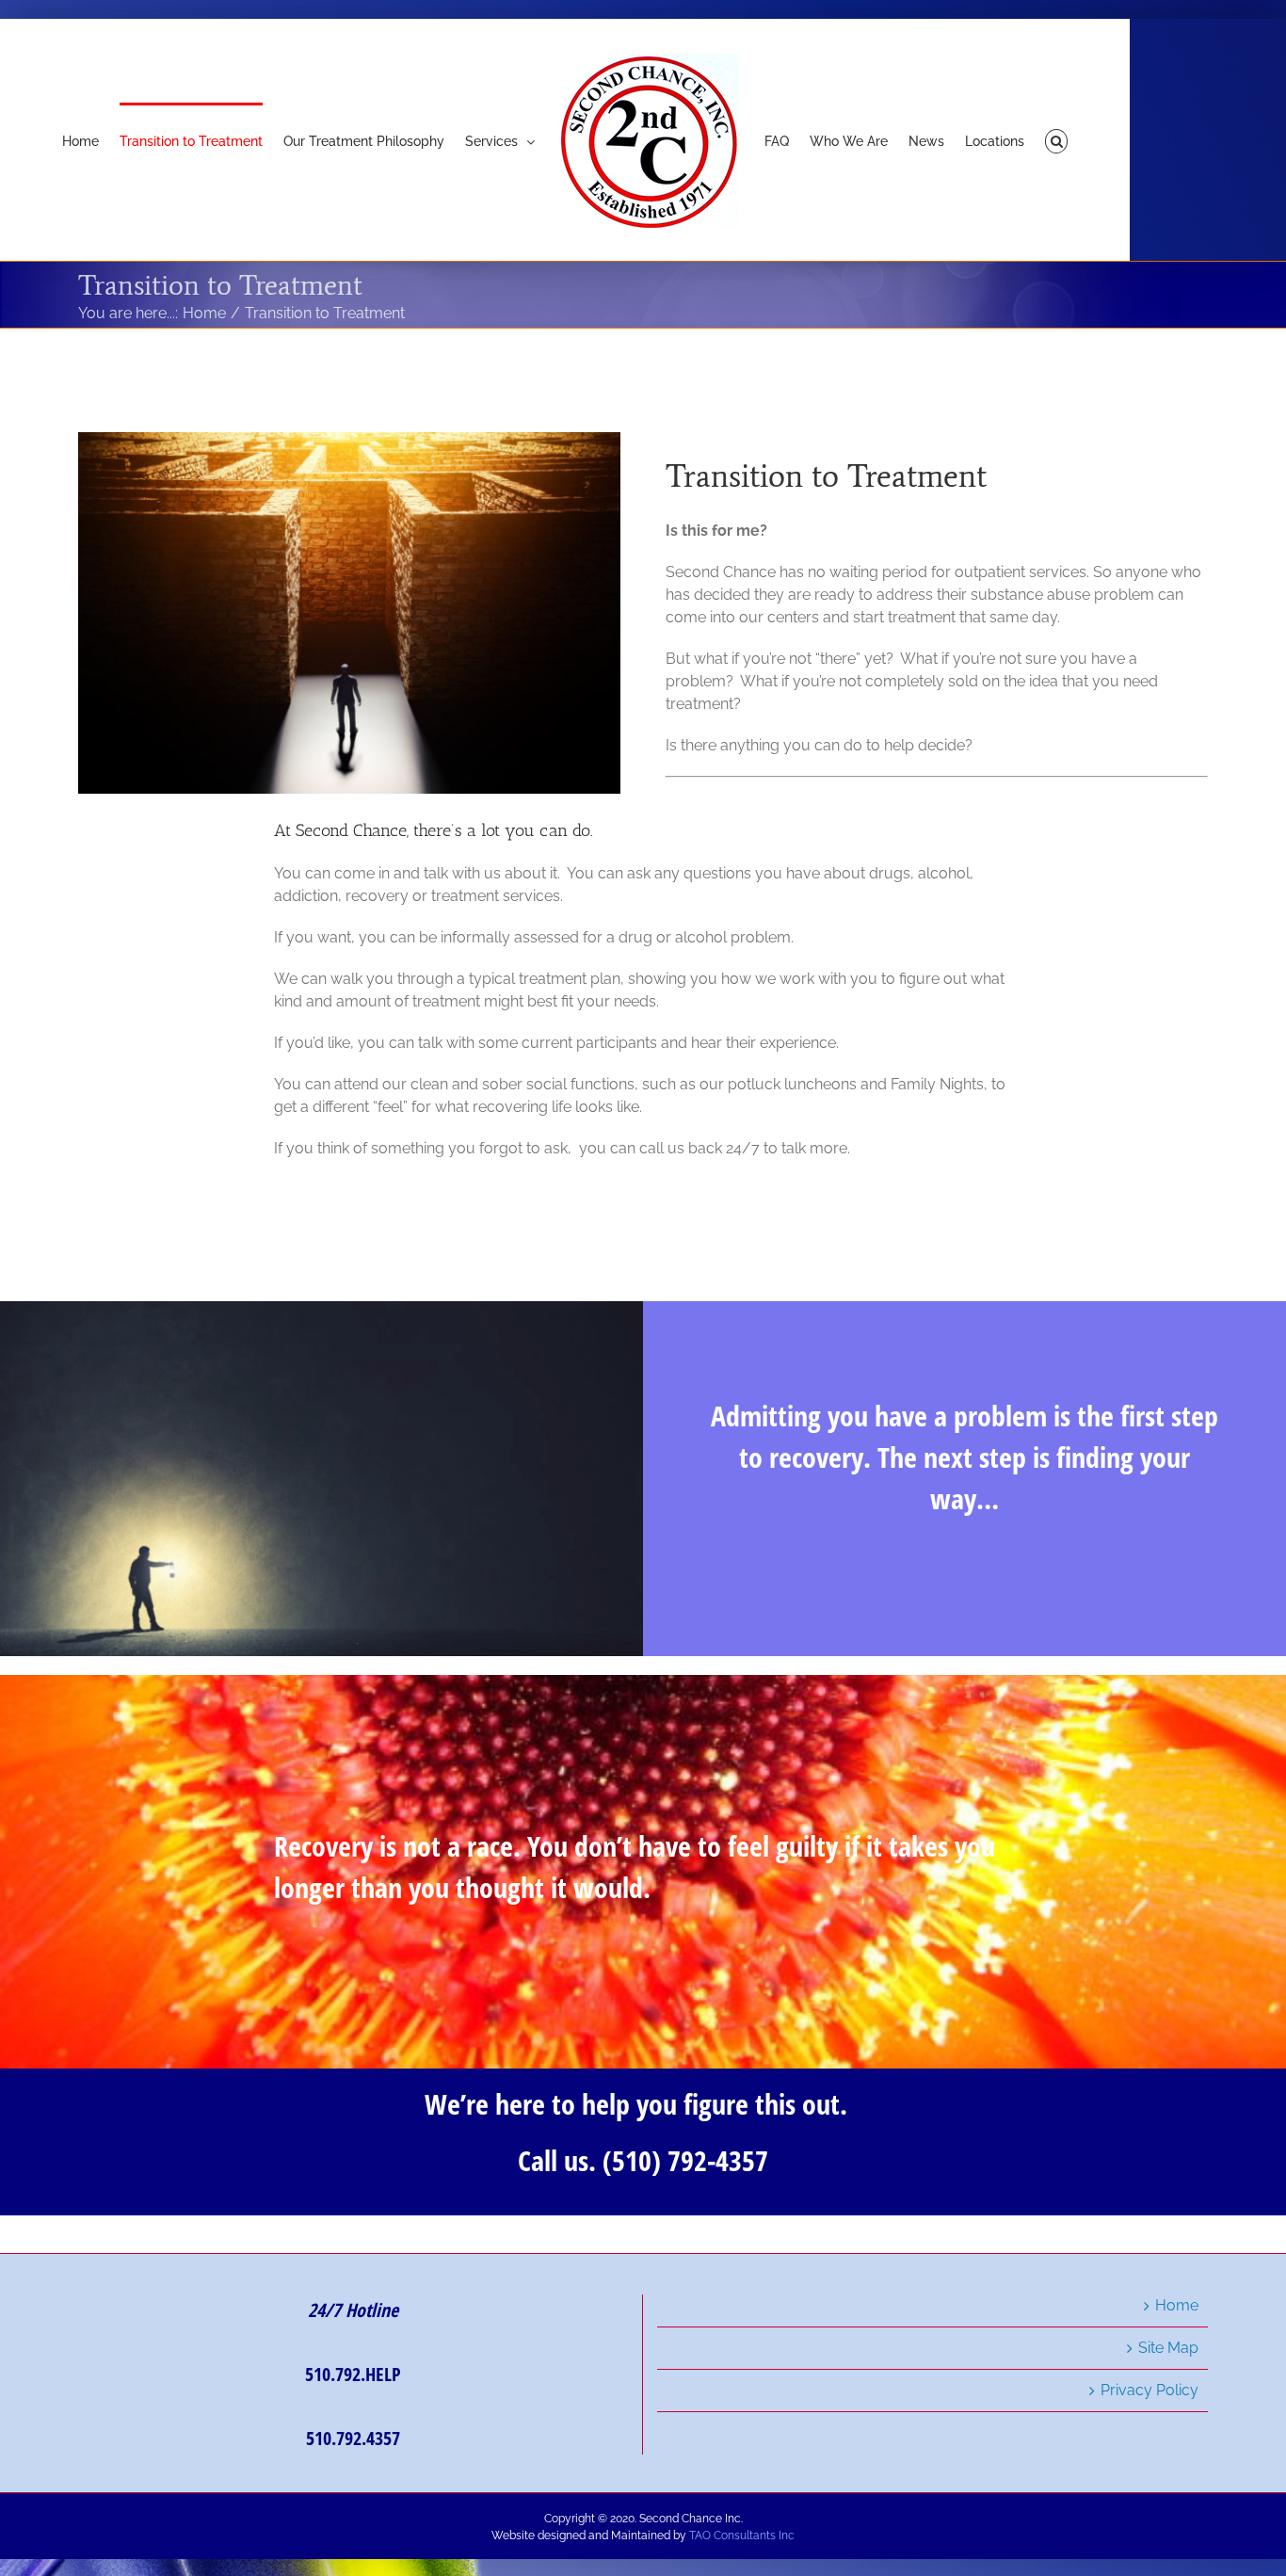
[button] (1020, 140)
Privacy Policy (1149, 2390)
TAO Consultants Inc (742, 2536)
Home (1177, 2305)
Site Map (1168, 2348)
